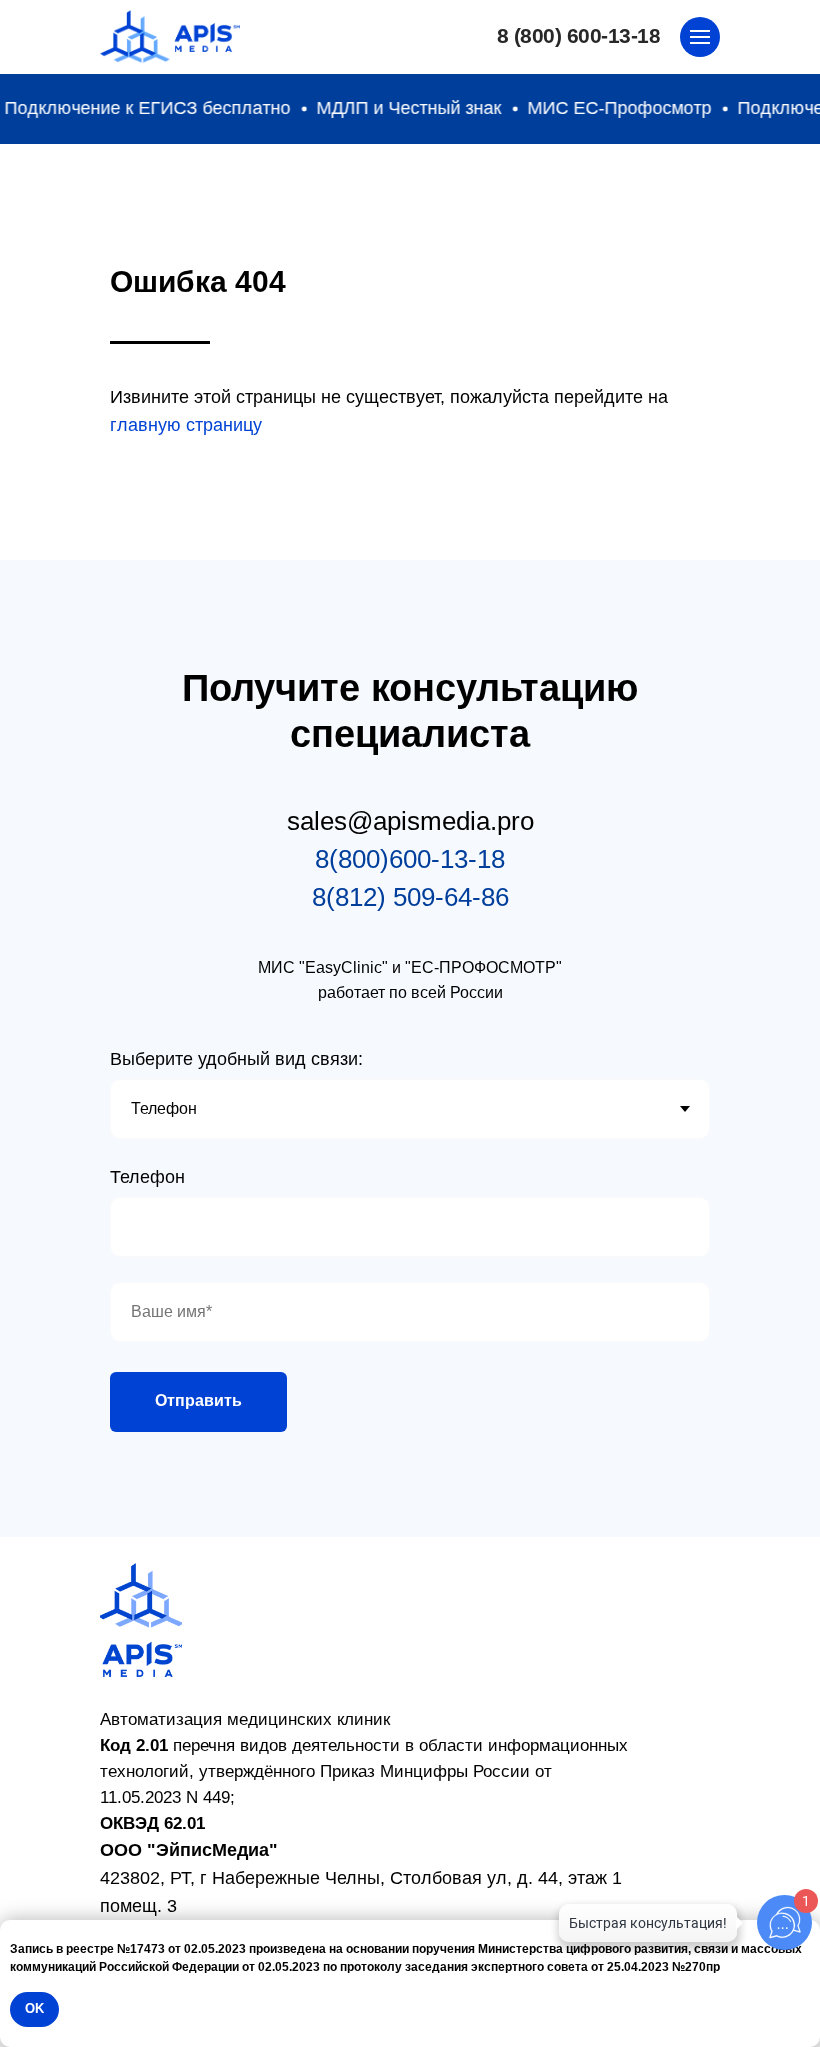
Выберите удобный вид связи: (236, 1059)
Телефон (147, 1177)
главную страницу (186, 425)
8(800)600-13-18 (410, 859)
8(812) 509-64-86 (410, 897)
